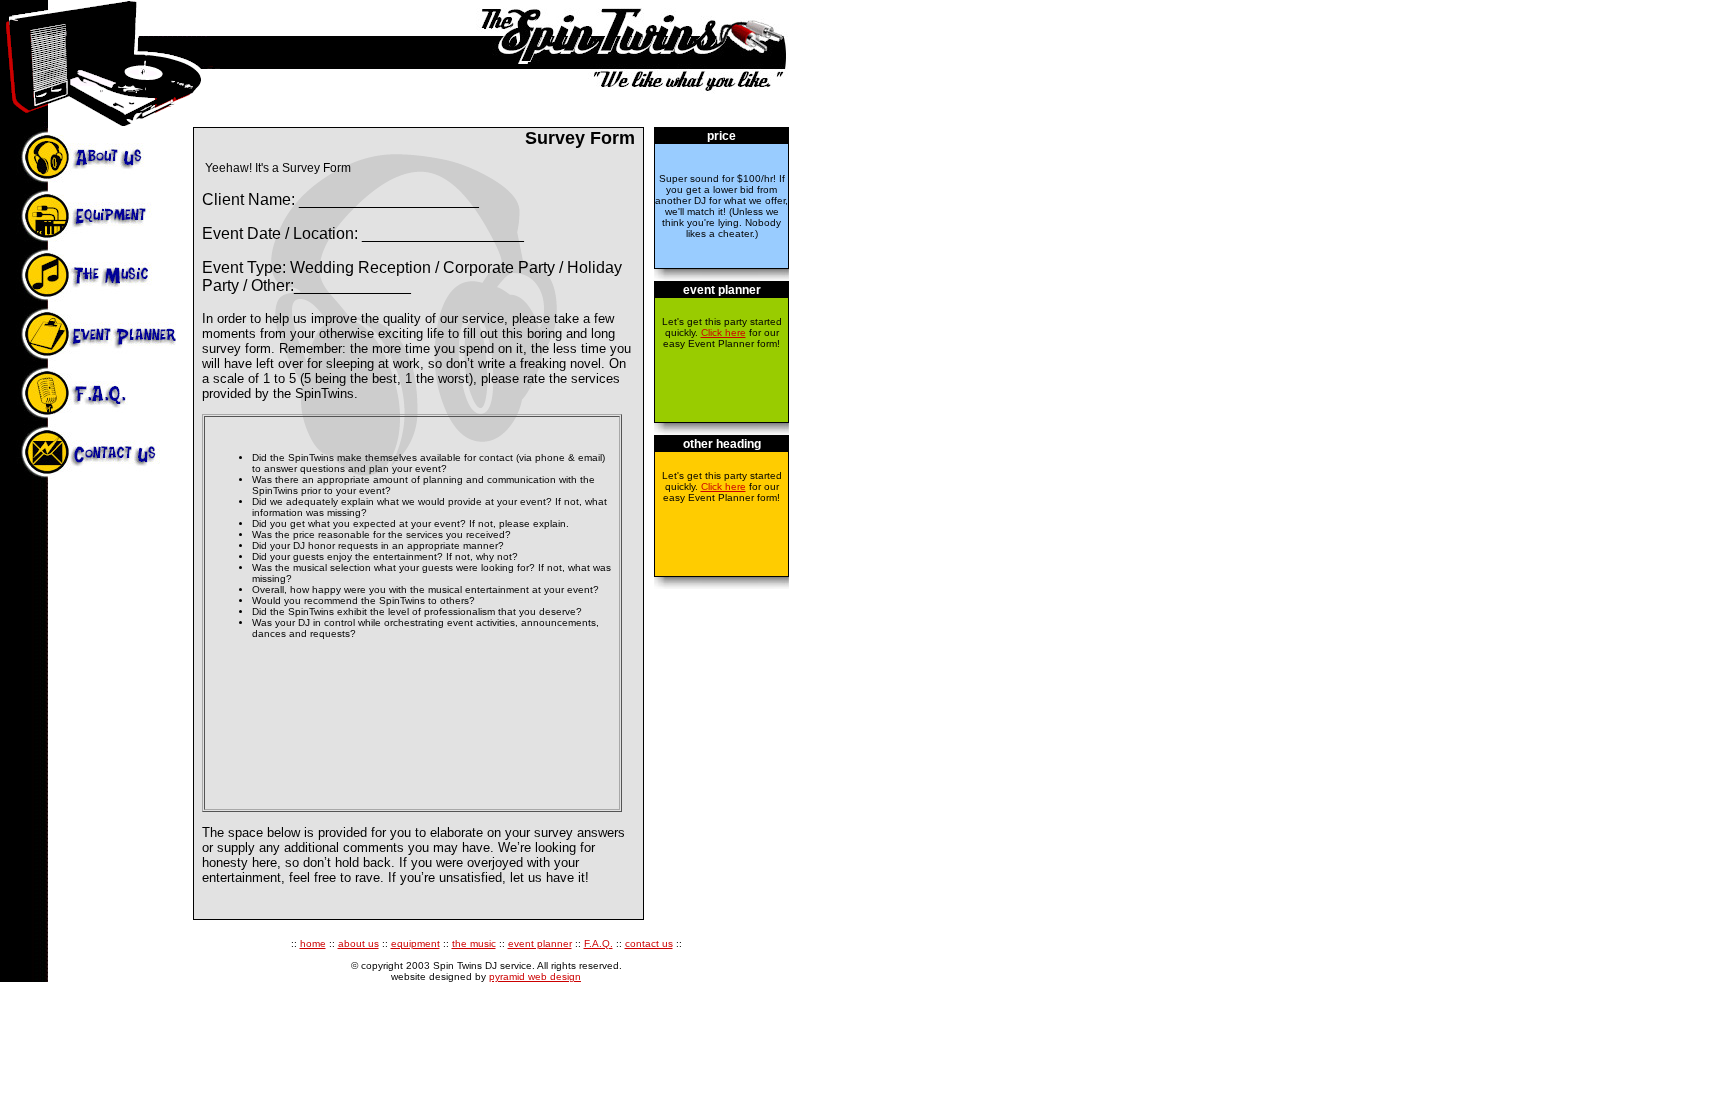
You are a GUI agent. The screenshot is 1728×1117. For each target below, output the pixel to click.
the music (474, 943)
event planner (540, 943)
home (313, 943)
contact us (649, 943)
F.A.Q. (598, 943)
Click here (723, 332)
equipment (415, 943)
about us (358, 943)
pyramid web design (535, 976)
